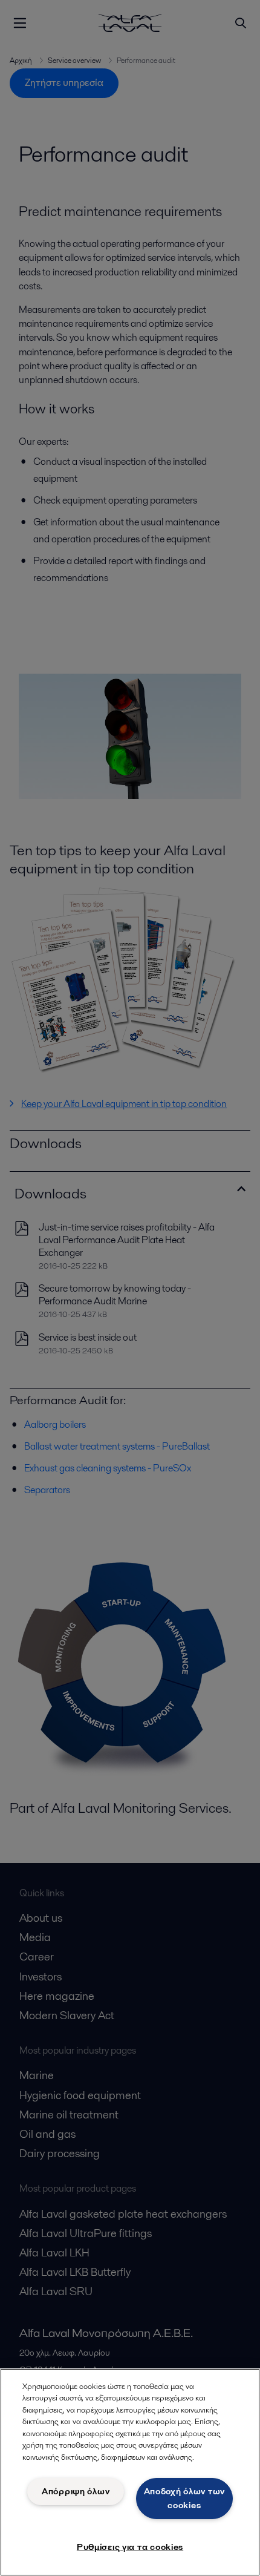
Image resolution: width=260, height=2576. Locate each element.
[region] (130, 2472)
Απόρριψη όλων (76, 2491)
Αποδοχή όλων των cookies (185, 2498)
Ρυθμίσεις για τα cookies (130, 2547)
